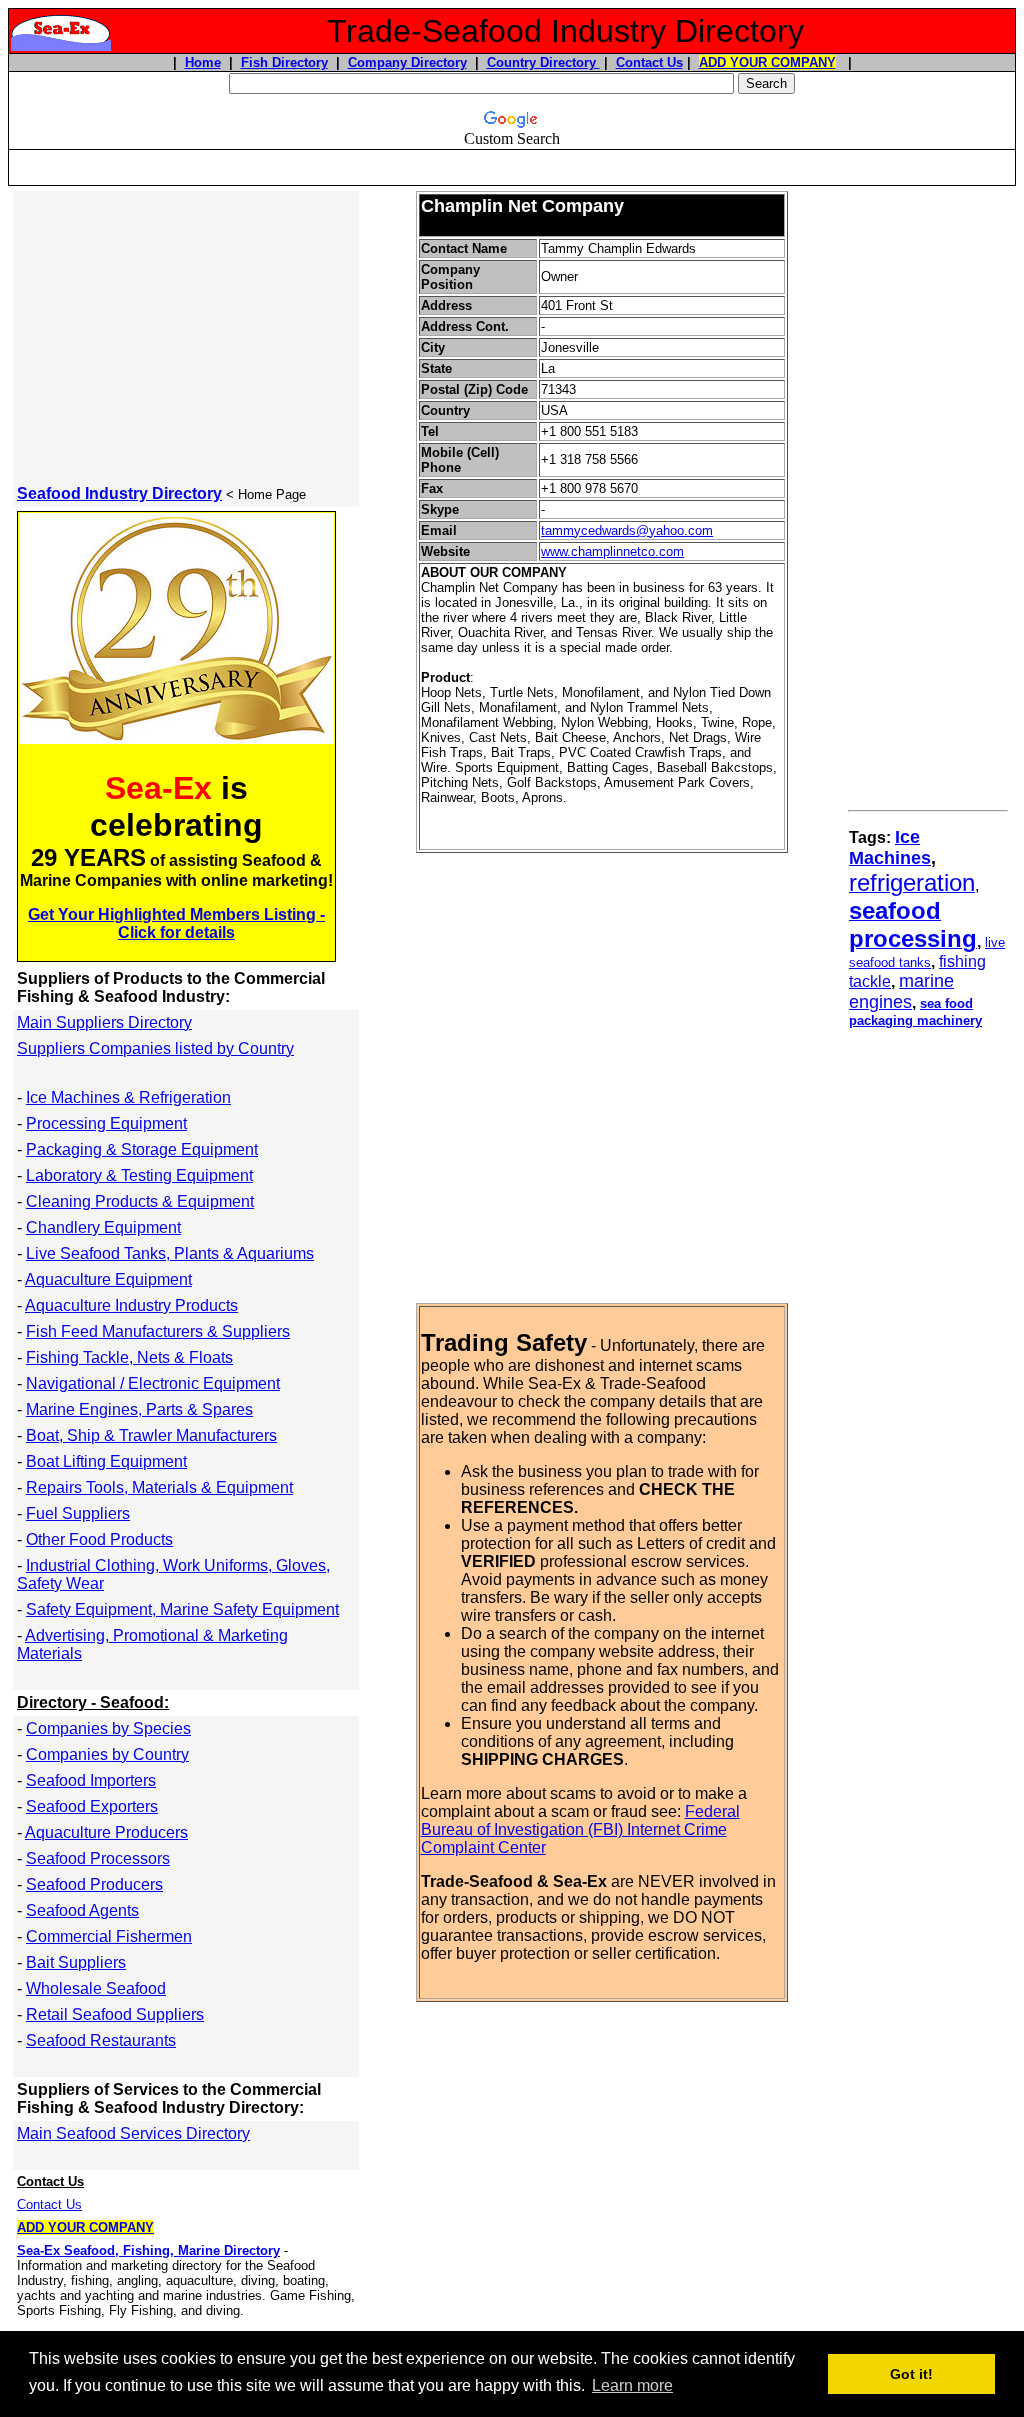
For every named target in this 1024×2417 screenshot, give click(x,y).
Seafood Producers (94, 1884)
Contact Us (649, 62)
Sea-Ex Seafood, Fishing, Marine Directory (148, 2250)
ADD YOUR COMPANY (767, 62)
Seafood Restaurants (101, 2040)
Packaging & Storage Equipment (142, 1149)
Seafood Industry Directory (119, 493)
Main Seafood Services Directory (133, 2133)
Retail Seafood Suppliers (115, 2014)
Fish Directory (284, 62)
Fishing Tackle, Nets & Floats (129, 1357)
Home (203, 62)
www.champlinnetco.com (612, 551)
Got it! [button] (911, 2374)
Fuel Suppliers (78, 1513)
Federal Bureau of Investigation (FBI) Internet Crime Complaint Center (580, 1829)
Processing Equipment (106, 1123)
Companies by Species (108, 1728)
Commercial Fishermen (109, 1936)
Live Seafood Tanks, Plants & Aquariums (170, 1253)
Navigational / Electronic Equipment (153, 1383)
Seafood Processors (98, 1858)
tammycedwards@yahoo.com (627, 530)
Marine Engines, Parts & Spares (139, 1409)
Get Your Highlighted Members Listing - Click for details (176, 923)
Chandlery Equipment (103, 1227)
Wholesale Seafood (96, 1988)
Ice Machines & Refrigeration (128, 1097)
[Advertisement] (512, 158)
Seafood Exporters (92, 1806)
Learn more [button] (632, 2385)
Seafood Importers (91, 1780)
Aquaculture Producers (106, 1832)
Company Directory (407, 62)
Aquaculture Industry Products (131, 1305)
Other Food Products (99, 1539)
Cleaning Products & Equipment (140, 1201)
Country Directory (543, 62)
